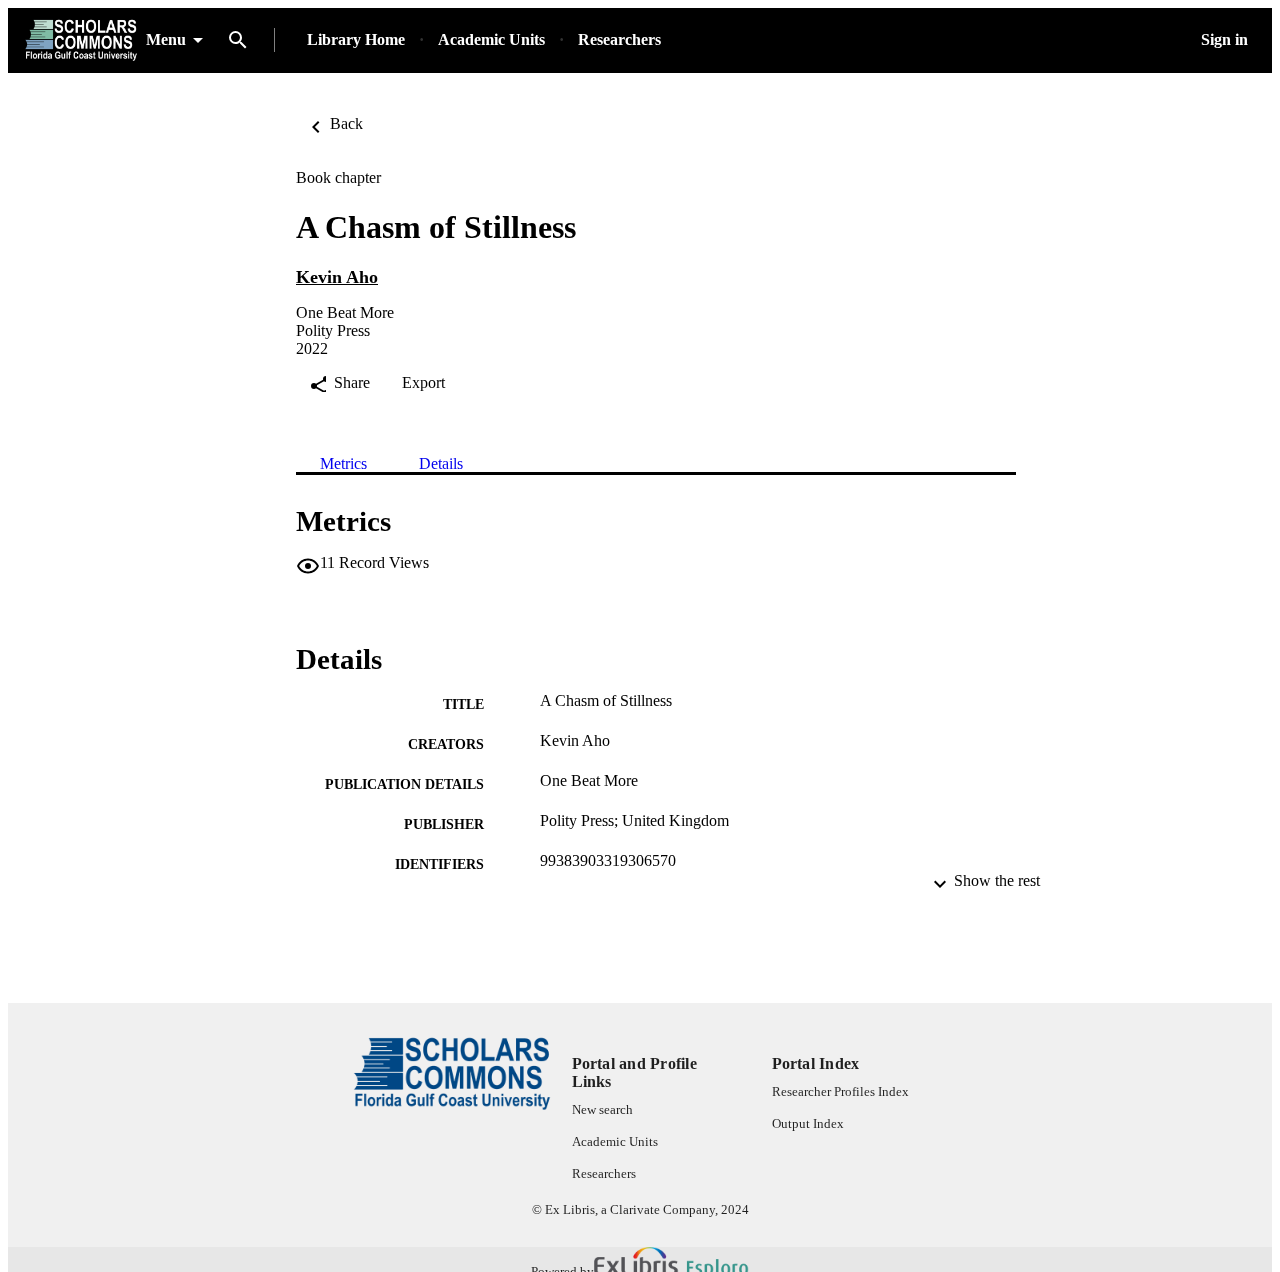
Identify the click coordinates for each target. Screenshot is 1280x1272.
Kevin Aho (337, 277)
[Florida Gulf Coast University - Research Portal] (81, 40)
